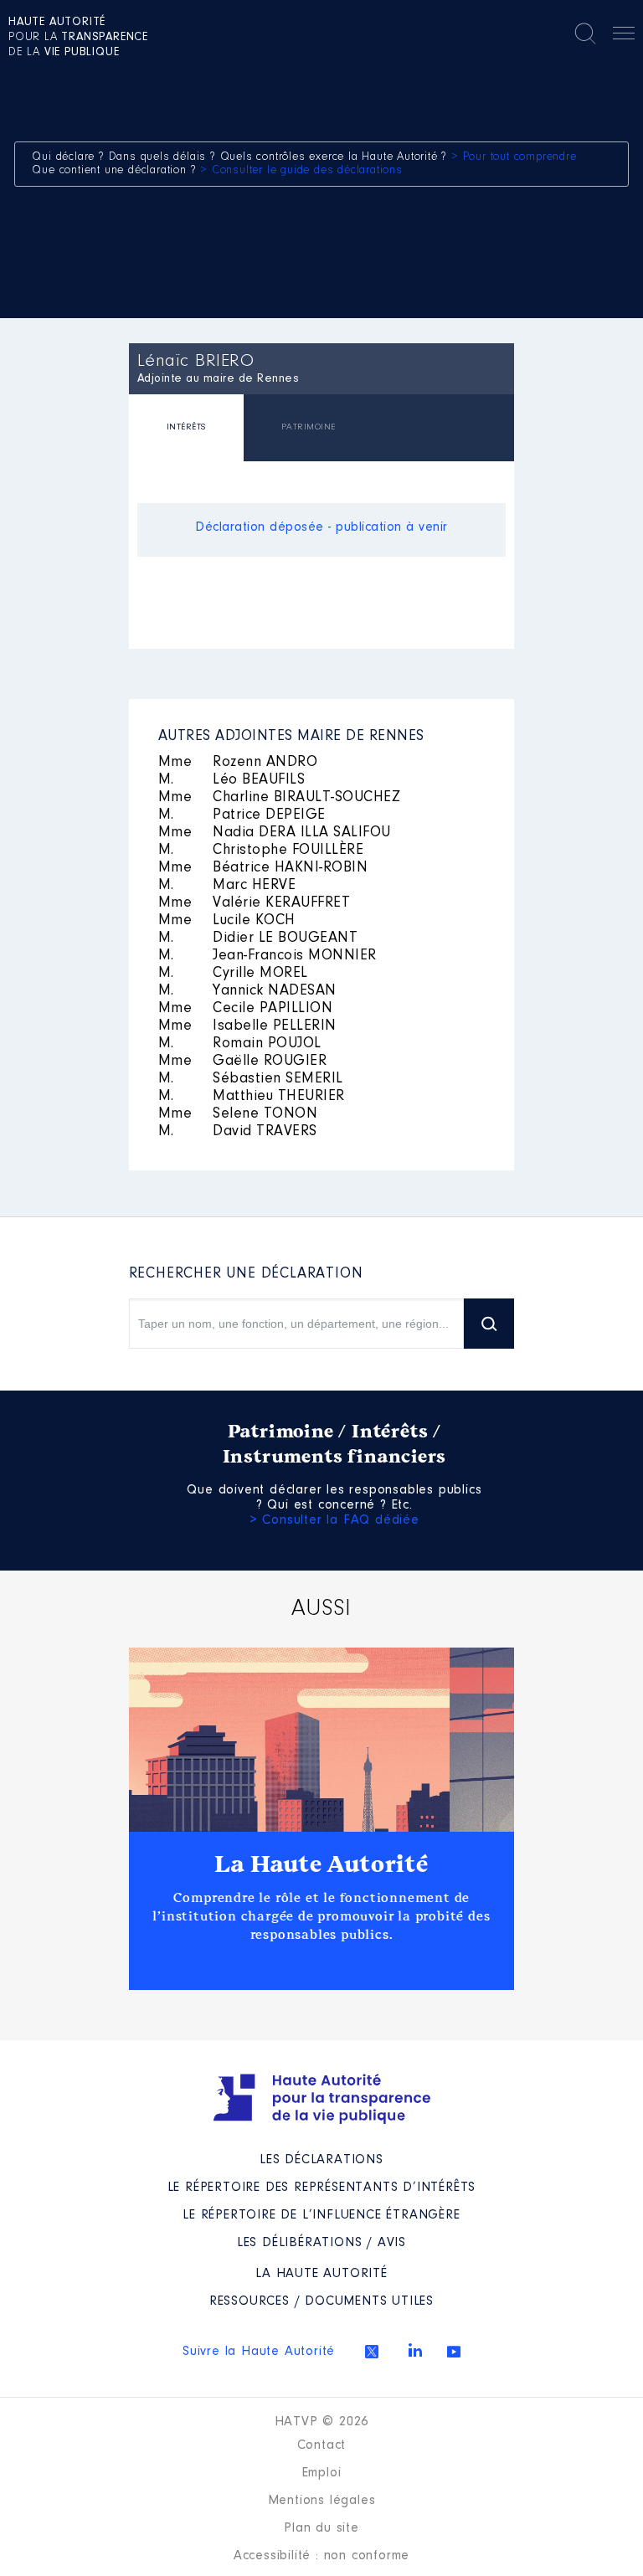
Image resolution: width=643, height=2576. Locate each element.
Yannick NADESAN (247, 991)
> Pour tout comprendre (514, 157)
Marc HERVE (227, 886)
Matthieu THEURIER (252, 1097)
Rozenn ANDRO (238, 763)
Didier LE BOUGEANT (258, 938)
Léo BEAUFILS (232, 780)
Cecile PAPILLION (246, 1009)
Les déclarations (321, 2160)
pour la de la (78, 38)
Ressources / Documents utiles (321, 2301)
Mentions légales (322, 2501)
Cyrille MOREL (233, 974)
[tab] (186, 430)
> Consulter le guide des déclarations (301, 171)
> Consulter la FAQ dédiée (334, 1520)
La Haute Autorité (321, 1864)
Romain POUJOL (240, 1044)
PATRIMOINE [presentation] (309, 427)
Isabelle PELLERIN (247, 1026)
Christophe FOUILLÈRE (261, 851)
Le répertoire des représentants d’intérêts (322, 2188)
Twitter (372, 2352)
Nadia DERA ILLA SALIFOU (275, 833)
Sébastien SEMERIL (251, 1079)
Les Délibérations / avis (321, 2243)
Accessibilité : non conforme (321, 2556)
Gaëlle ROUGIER (243, 1062)
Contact (322, 2445)
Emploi (322, 2473)
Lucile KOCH (227, 921)
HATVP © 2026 (322, 2422)
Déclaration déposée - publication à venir (321, 527)
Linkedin (415, 2350)
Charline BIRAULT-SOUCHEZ (280, 798)
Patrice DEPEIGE (242, 815)
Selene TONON (238, 1114)
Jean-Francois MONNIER (267, 956)
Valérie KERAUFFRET (255, 903)
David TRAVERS (238, 1132)
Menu (624, 36)
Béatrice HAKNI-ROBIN (263, 868)
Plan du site (321, 2528)
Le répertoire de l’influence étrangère (321, 2215)
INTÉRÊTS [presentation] (186, 427)
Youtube (454, 2352)
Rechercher (585, 33)
